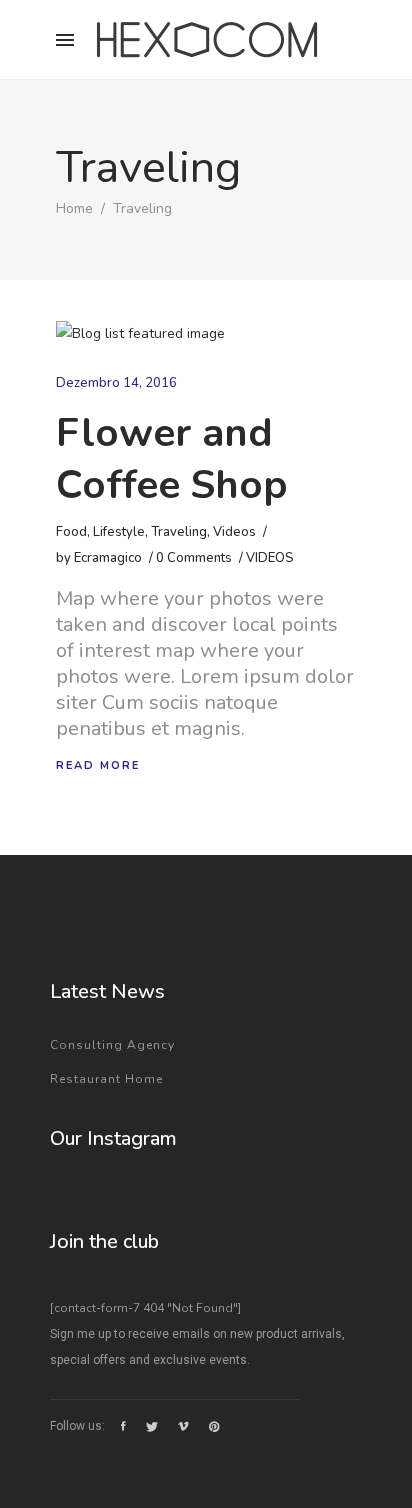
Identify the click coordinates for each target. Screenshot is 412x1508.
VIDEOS (270, 558)
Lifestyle (119, 532)
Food (71, 532)
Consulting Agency (112, 1045)
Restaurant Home (106, 1079)
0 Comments (194, 558)
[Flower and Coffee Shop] (140, 334)
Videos (234, 532)
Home (74, 208)
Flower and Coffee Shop (172, 459)
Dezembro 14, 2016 (116, 383)
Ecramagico (108, 558)
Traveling (179, 532)
